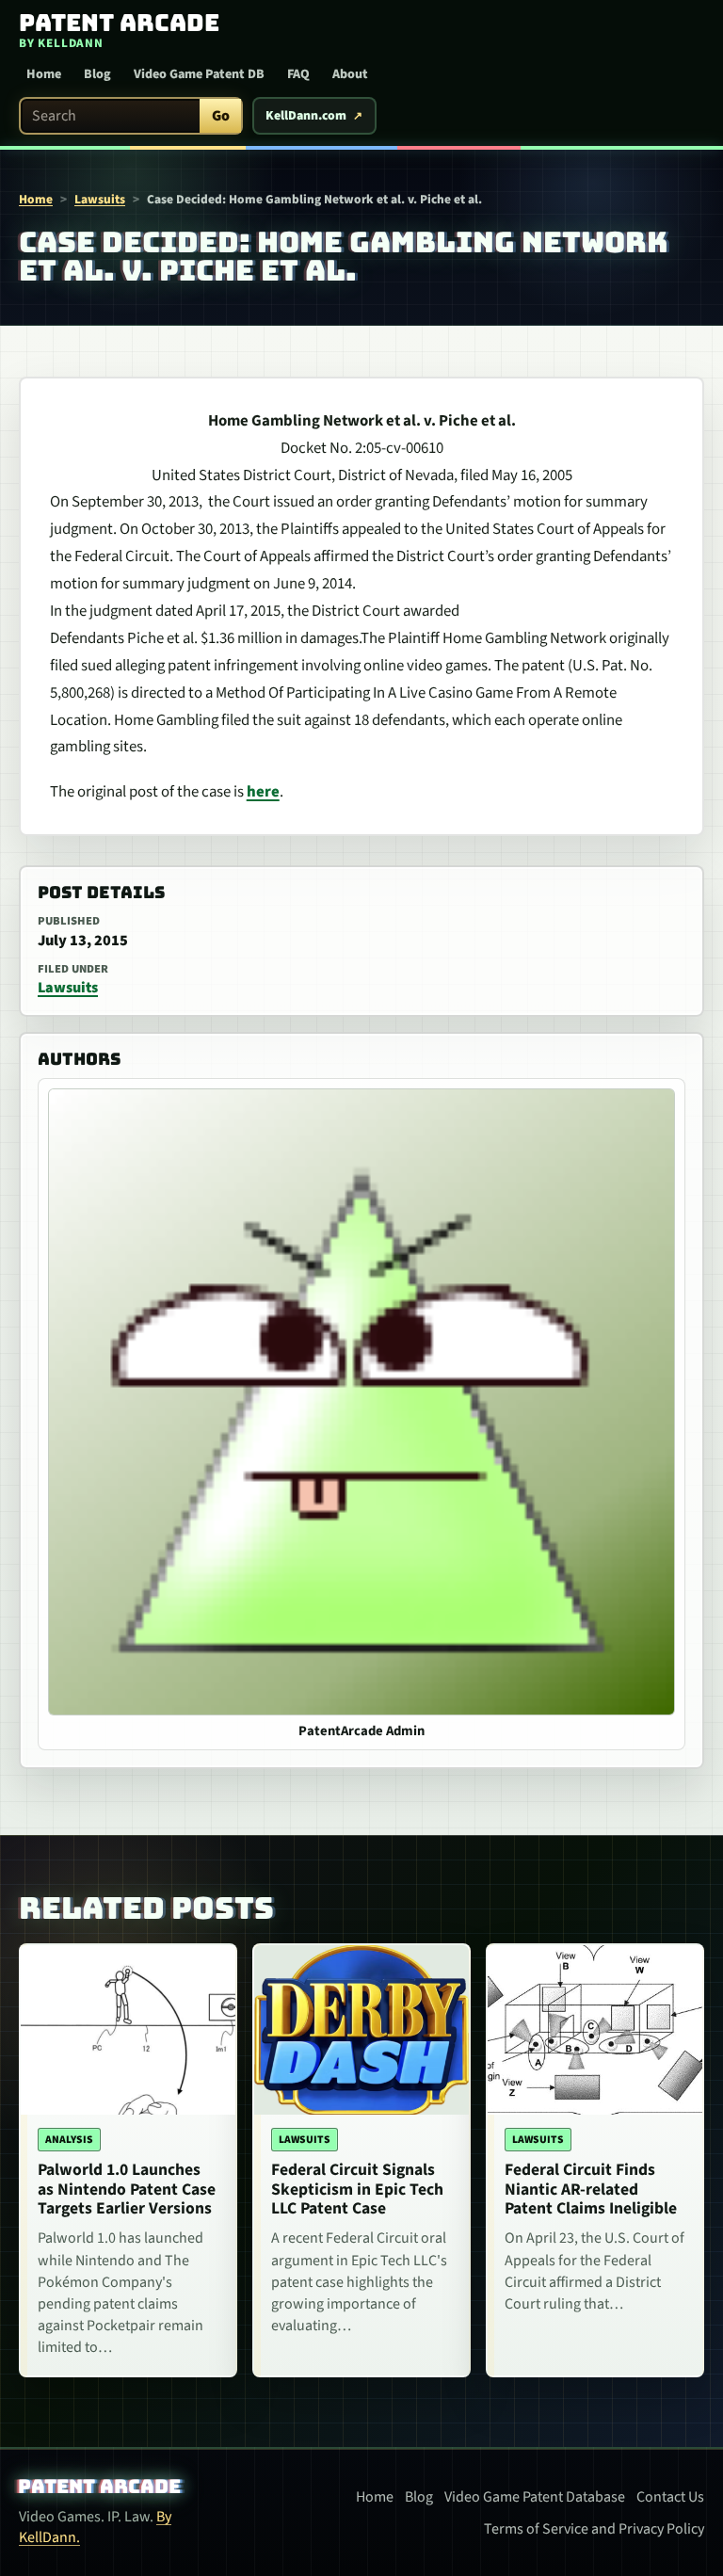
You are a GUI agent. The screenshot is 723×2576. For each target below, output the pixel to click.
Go (221, 116)
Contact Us (670, 2497)
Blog (97, 74)
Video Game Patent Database (535, 2497)
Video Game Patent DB (199, 74)
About (350, 74)
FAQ (298, 74)
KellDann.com (306, 116)
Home (44, 74)
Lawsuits (100, 199)
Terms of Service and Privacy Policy (594, 2529)
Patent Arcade (100, 2487)
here (263, 792)
